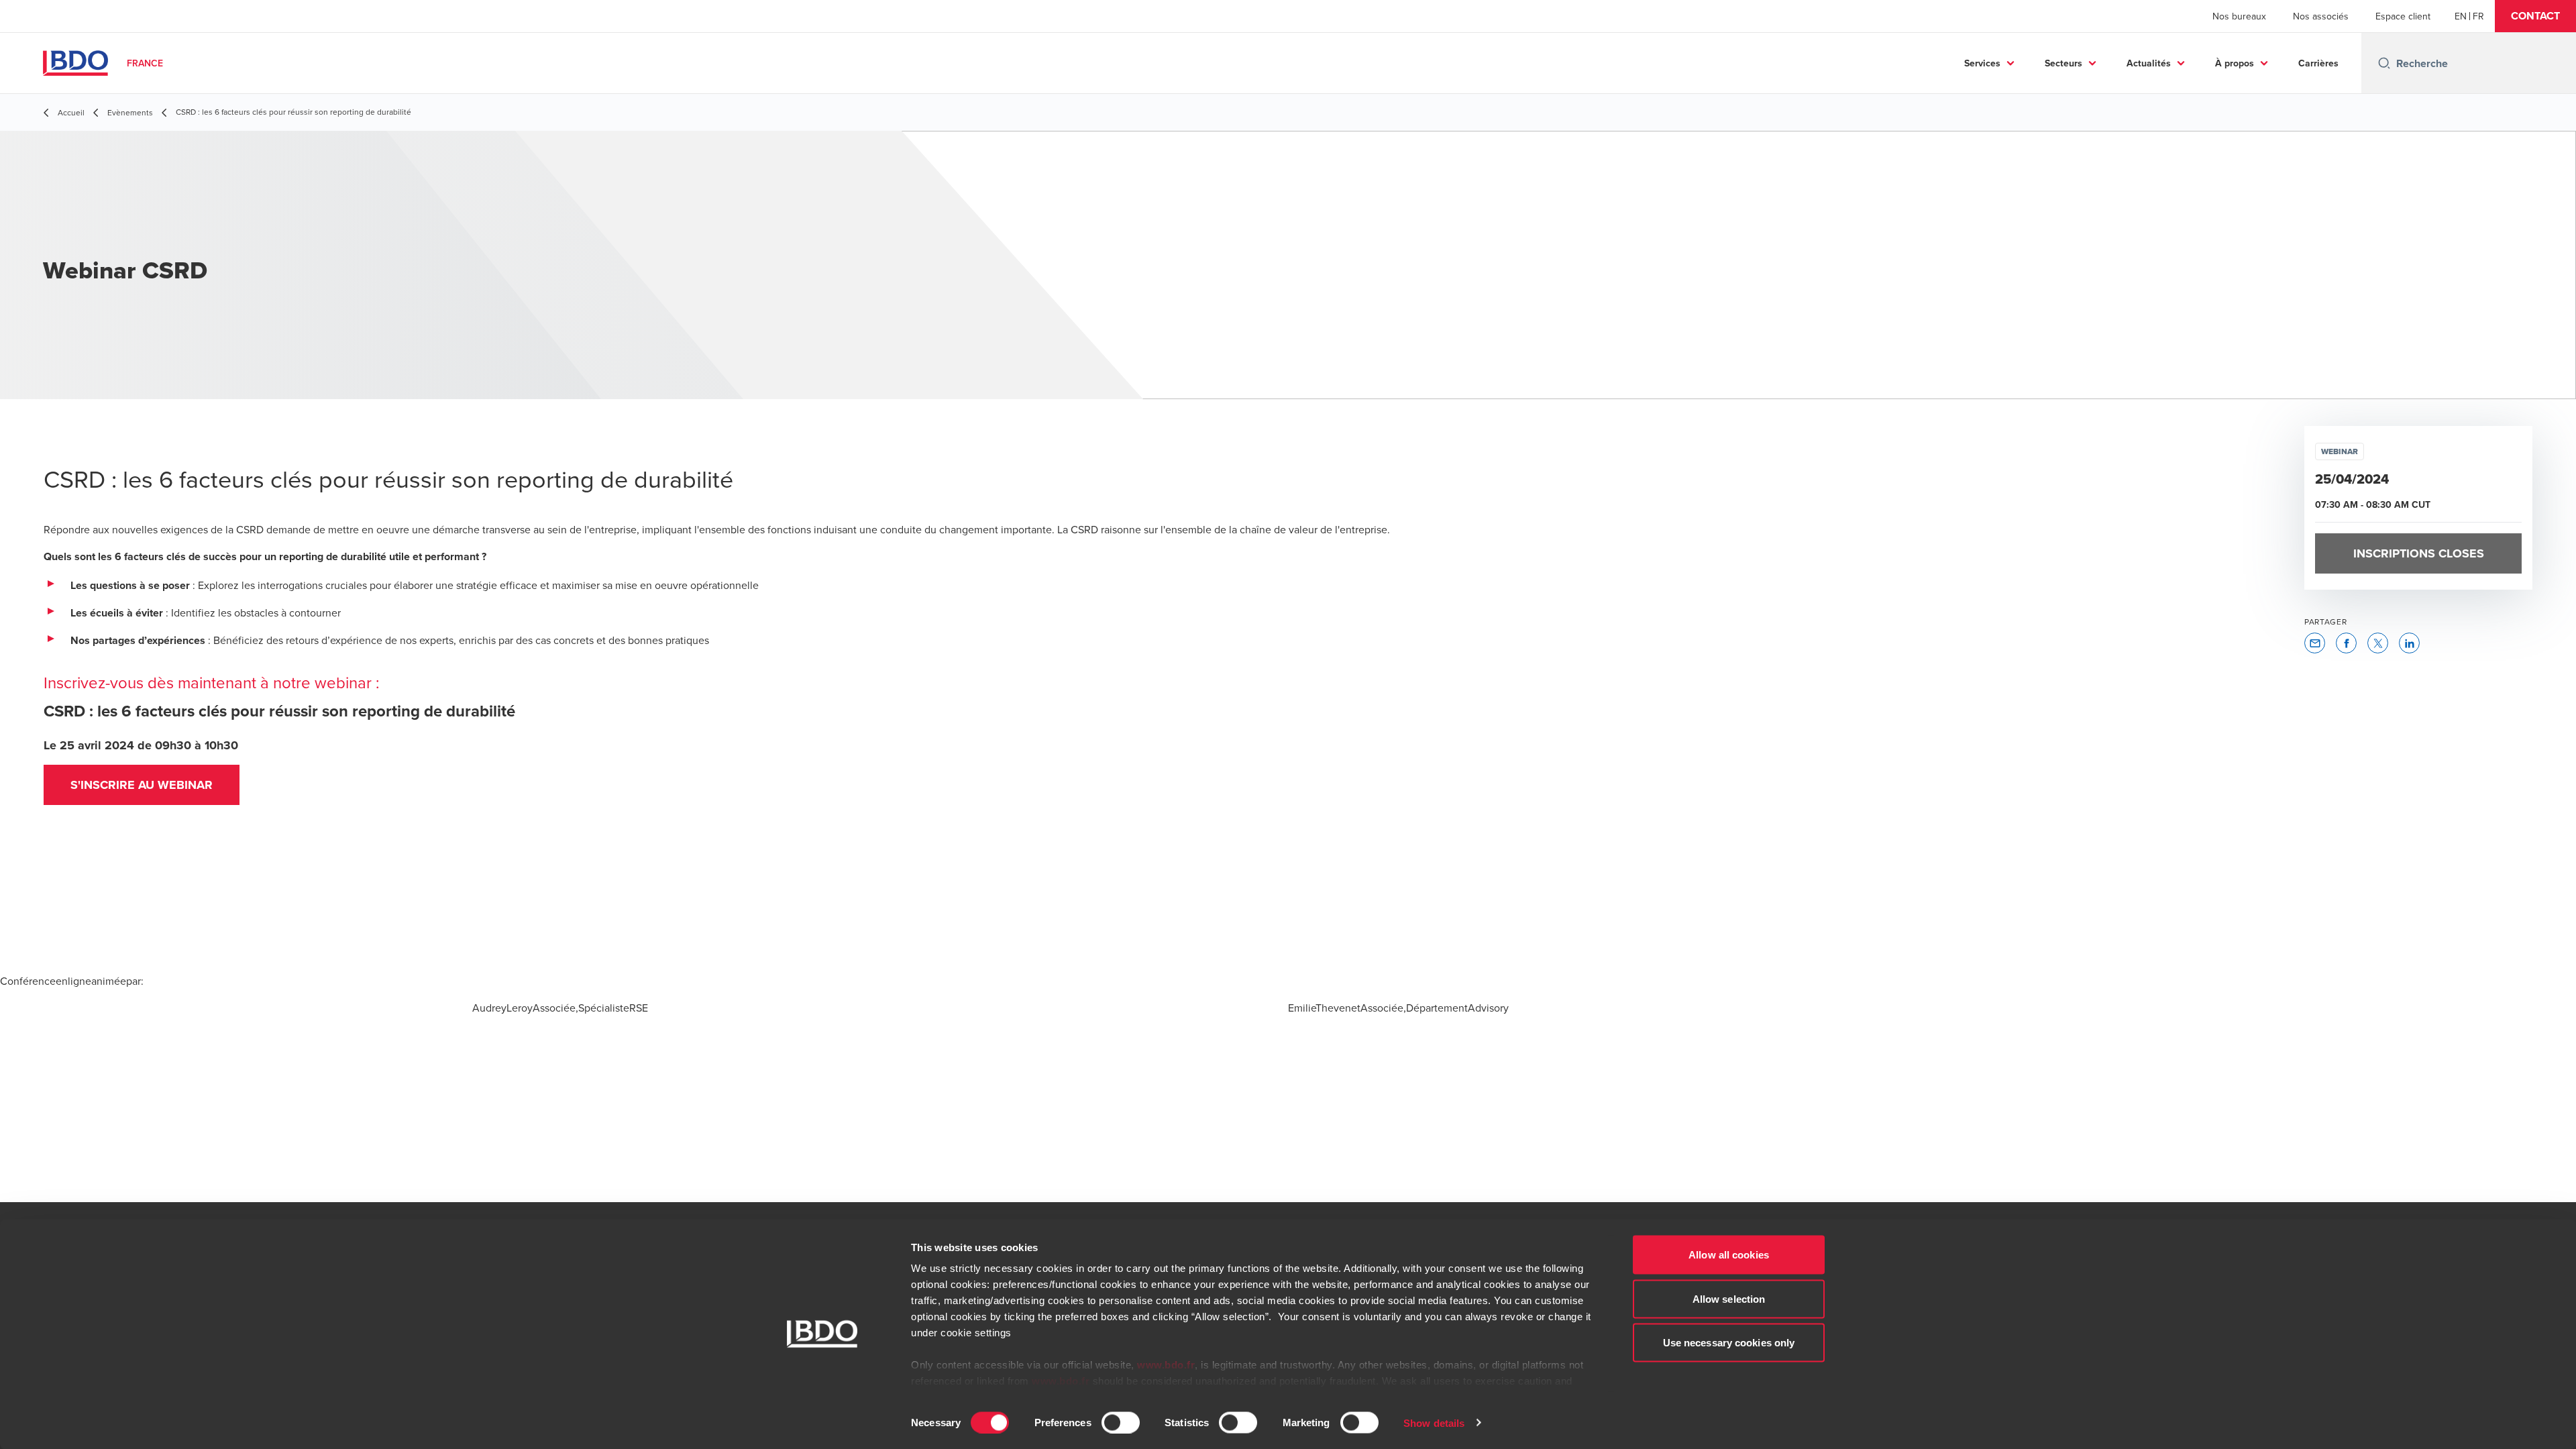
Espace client (2403, 16)
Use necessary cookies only (1729, 1343)
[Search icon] (2384, 63)
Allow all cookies (1729, 1255)
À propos (2235, 63)
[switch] (1121, 1422)
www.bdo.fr (1166, 1365)
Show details (1434, 1423)
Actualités (2149, 63)
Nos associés (2321, 16)
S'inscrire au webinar (142, 785)
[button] (2535, 16)
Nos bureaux (2239, 16)
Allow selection (1729, 1298)
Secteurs (2063, 63)
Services (1982, 63)
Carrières (2318, 63)
